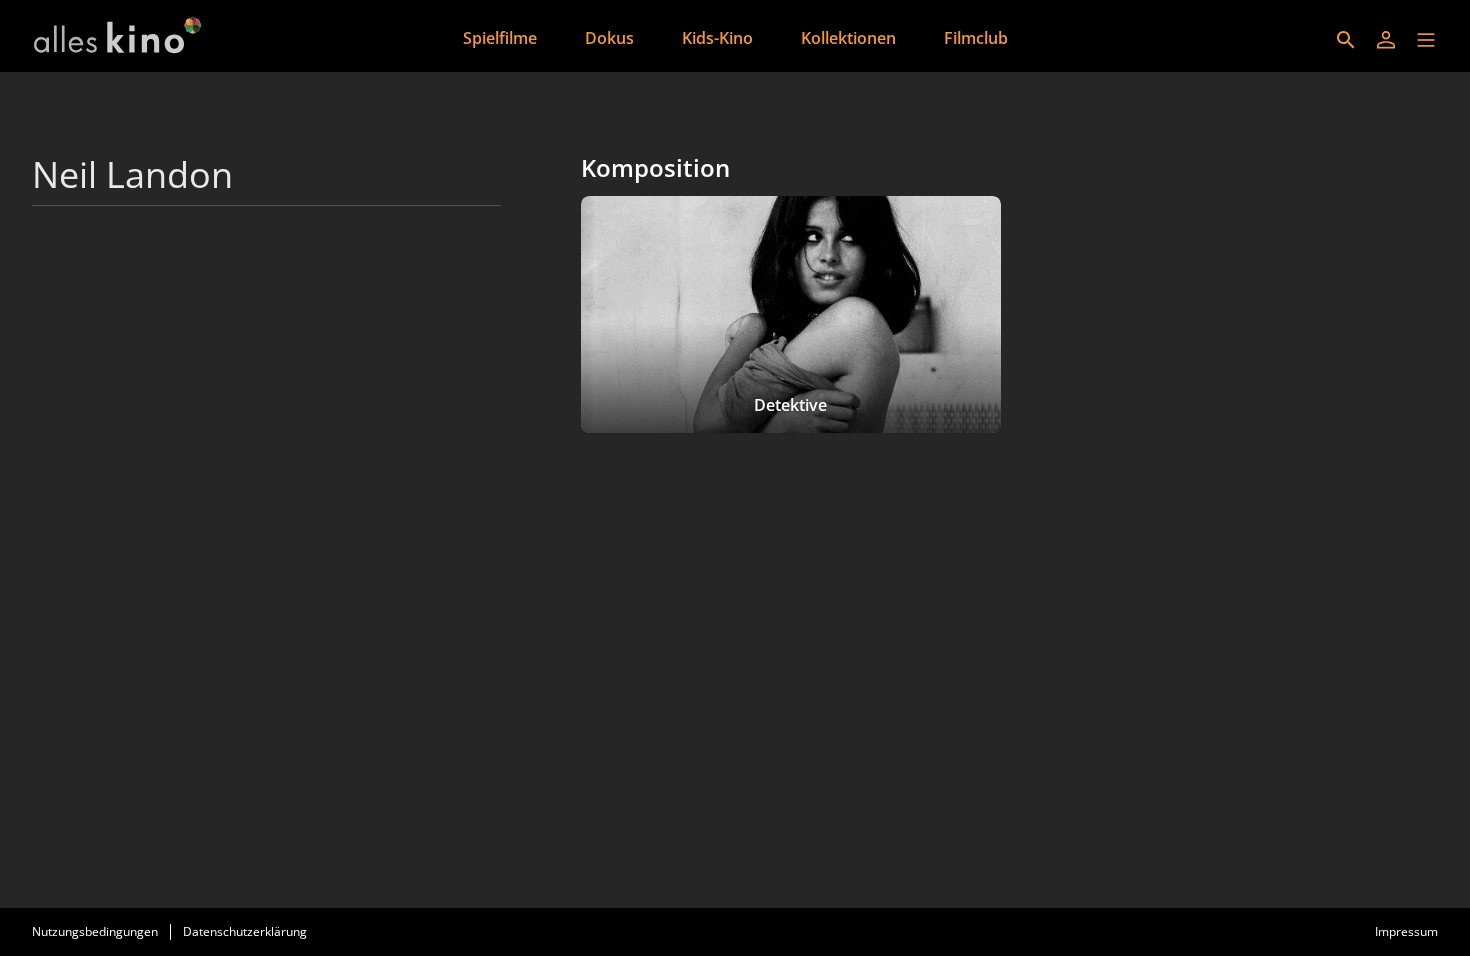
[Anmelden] (1386, 40)
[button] (1426, 40)
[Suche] (1346, 40)
